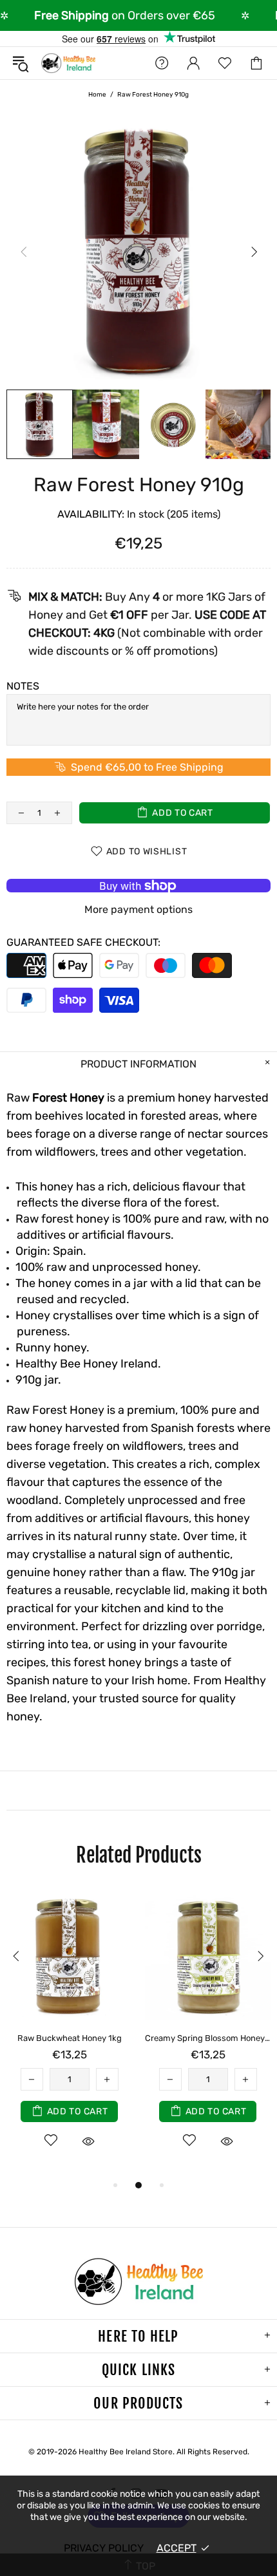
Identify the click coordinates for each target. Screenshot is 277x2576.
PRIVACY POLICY (104, 2548)
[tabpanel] (69, 2034)
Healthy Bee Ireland (68, 63)
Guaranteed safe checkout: (83, 942)
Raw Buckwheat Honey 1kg (70, 2038)
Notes (23, 686)
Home (97, 95)
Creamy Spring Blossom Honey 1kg (208, 2038)
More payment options (138, 909)
